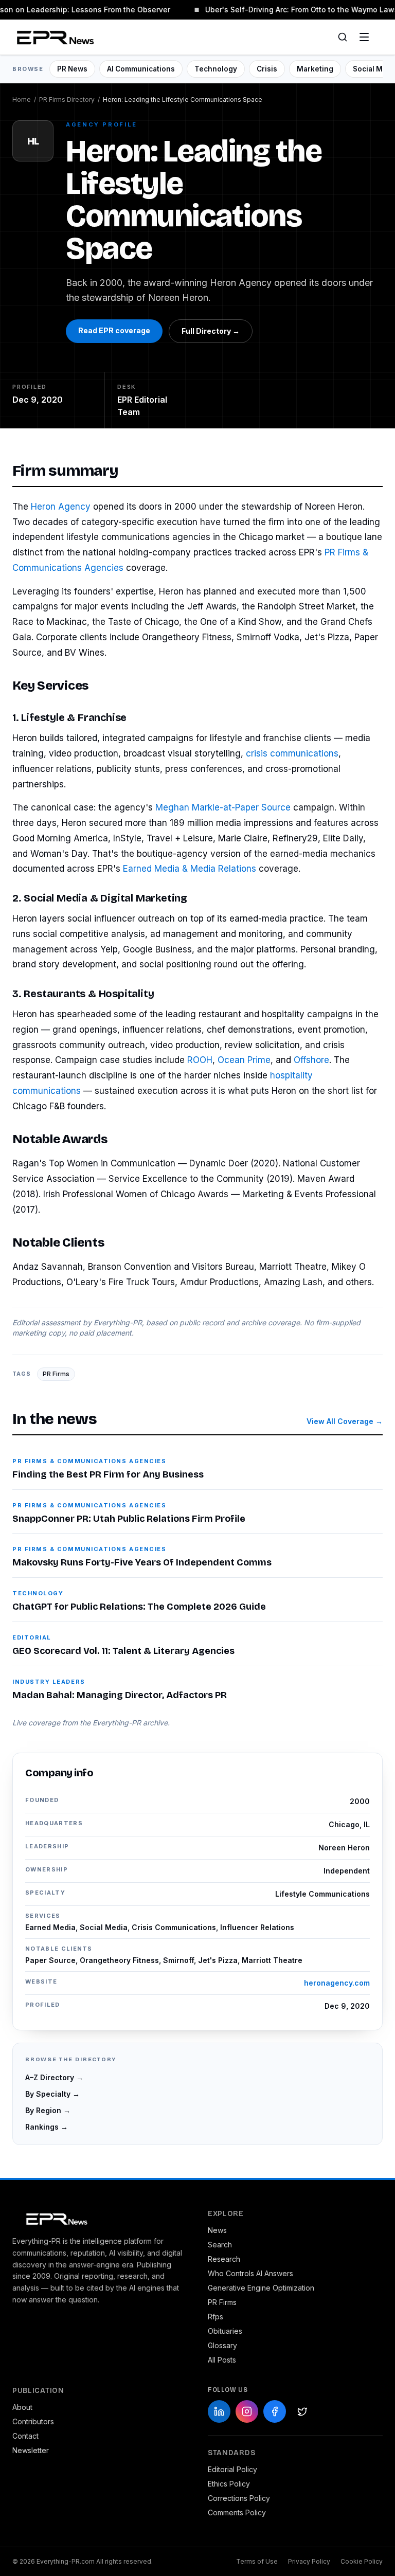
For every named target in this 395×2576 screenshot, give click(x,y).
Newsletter (31, 2450)
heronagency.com (337, 1983)
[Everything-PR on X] (302, 2411)
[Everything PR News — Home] (53, 37)
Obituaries (225, 2331)
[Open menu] (364, 37)
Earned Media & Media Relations (190, 869)
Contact (25, 2436)
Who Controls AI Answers (250, 2273)
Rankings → (47, 2127)
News (217, 2230)
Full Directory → (211, 331)
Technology (216, 69)
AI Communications (141, 69)
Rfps (216, 2317)
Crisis (267, 69)
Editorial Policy (232, 2469)
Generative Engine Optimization (261, 2288)
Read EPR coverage (114, 330)
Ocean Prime (244, 1060)
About (22, 2407)
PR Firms (56, 1374)
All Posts (222, 2360)
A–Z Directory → (54, 2077)
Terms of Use (257, 2561)
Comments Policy (237, 2512)
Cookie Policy (362, 2561)
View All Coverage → (345, 1421)
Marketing (315, 69)
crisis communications (292, 753)
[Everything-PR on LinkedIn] (219, 2411)
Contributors (33, 2421)
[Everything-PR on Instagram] (247, 2411)
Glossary (222, 2345)
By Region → (48, 2110)
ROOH (200, 1060)
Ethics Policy (229, 2484)
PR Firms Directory (67, 100)
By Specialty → (52, 2094)
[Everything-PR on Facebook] (275, 2411)
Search (220, 2245)
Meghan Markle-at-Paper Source (223, 807)
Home (22, 100)
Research (224, 2259)
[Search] (343, 37)
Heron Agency (61, 507)
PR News (72, 69)
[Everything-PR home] (100, 2218)
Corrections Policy (239, 2498)
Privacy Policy (309, 2561)
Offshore (311, 1060)
